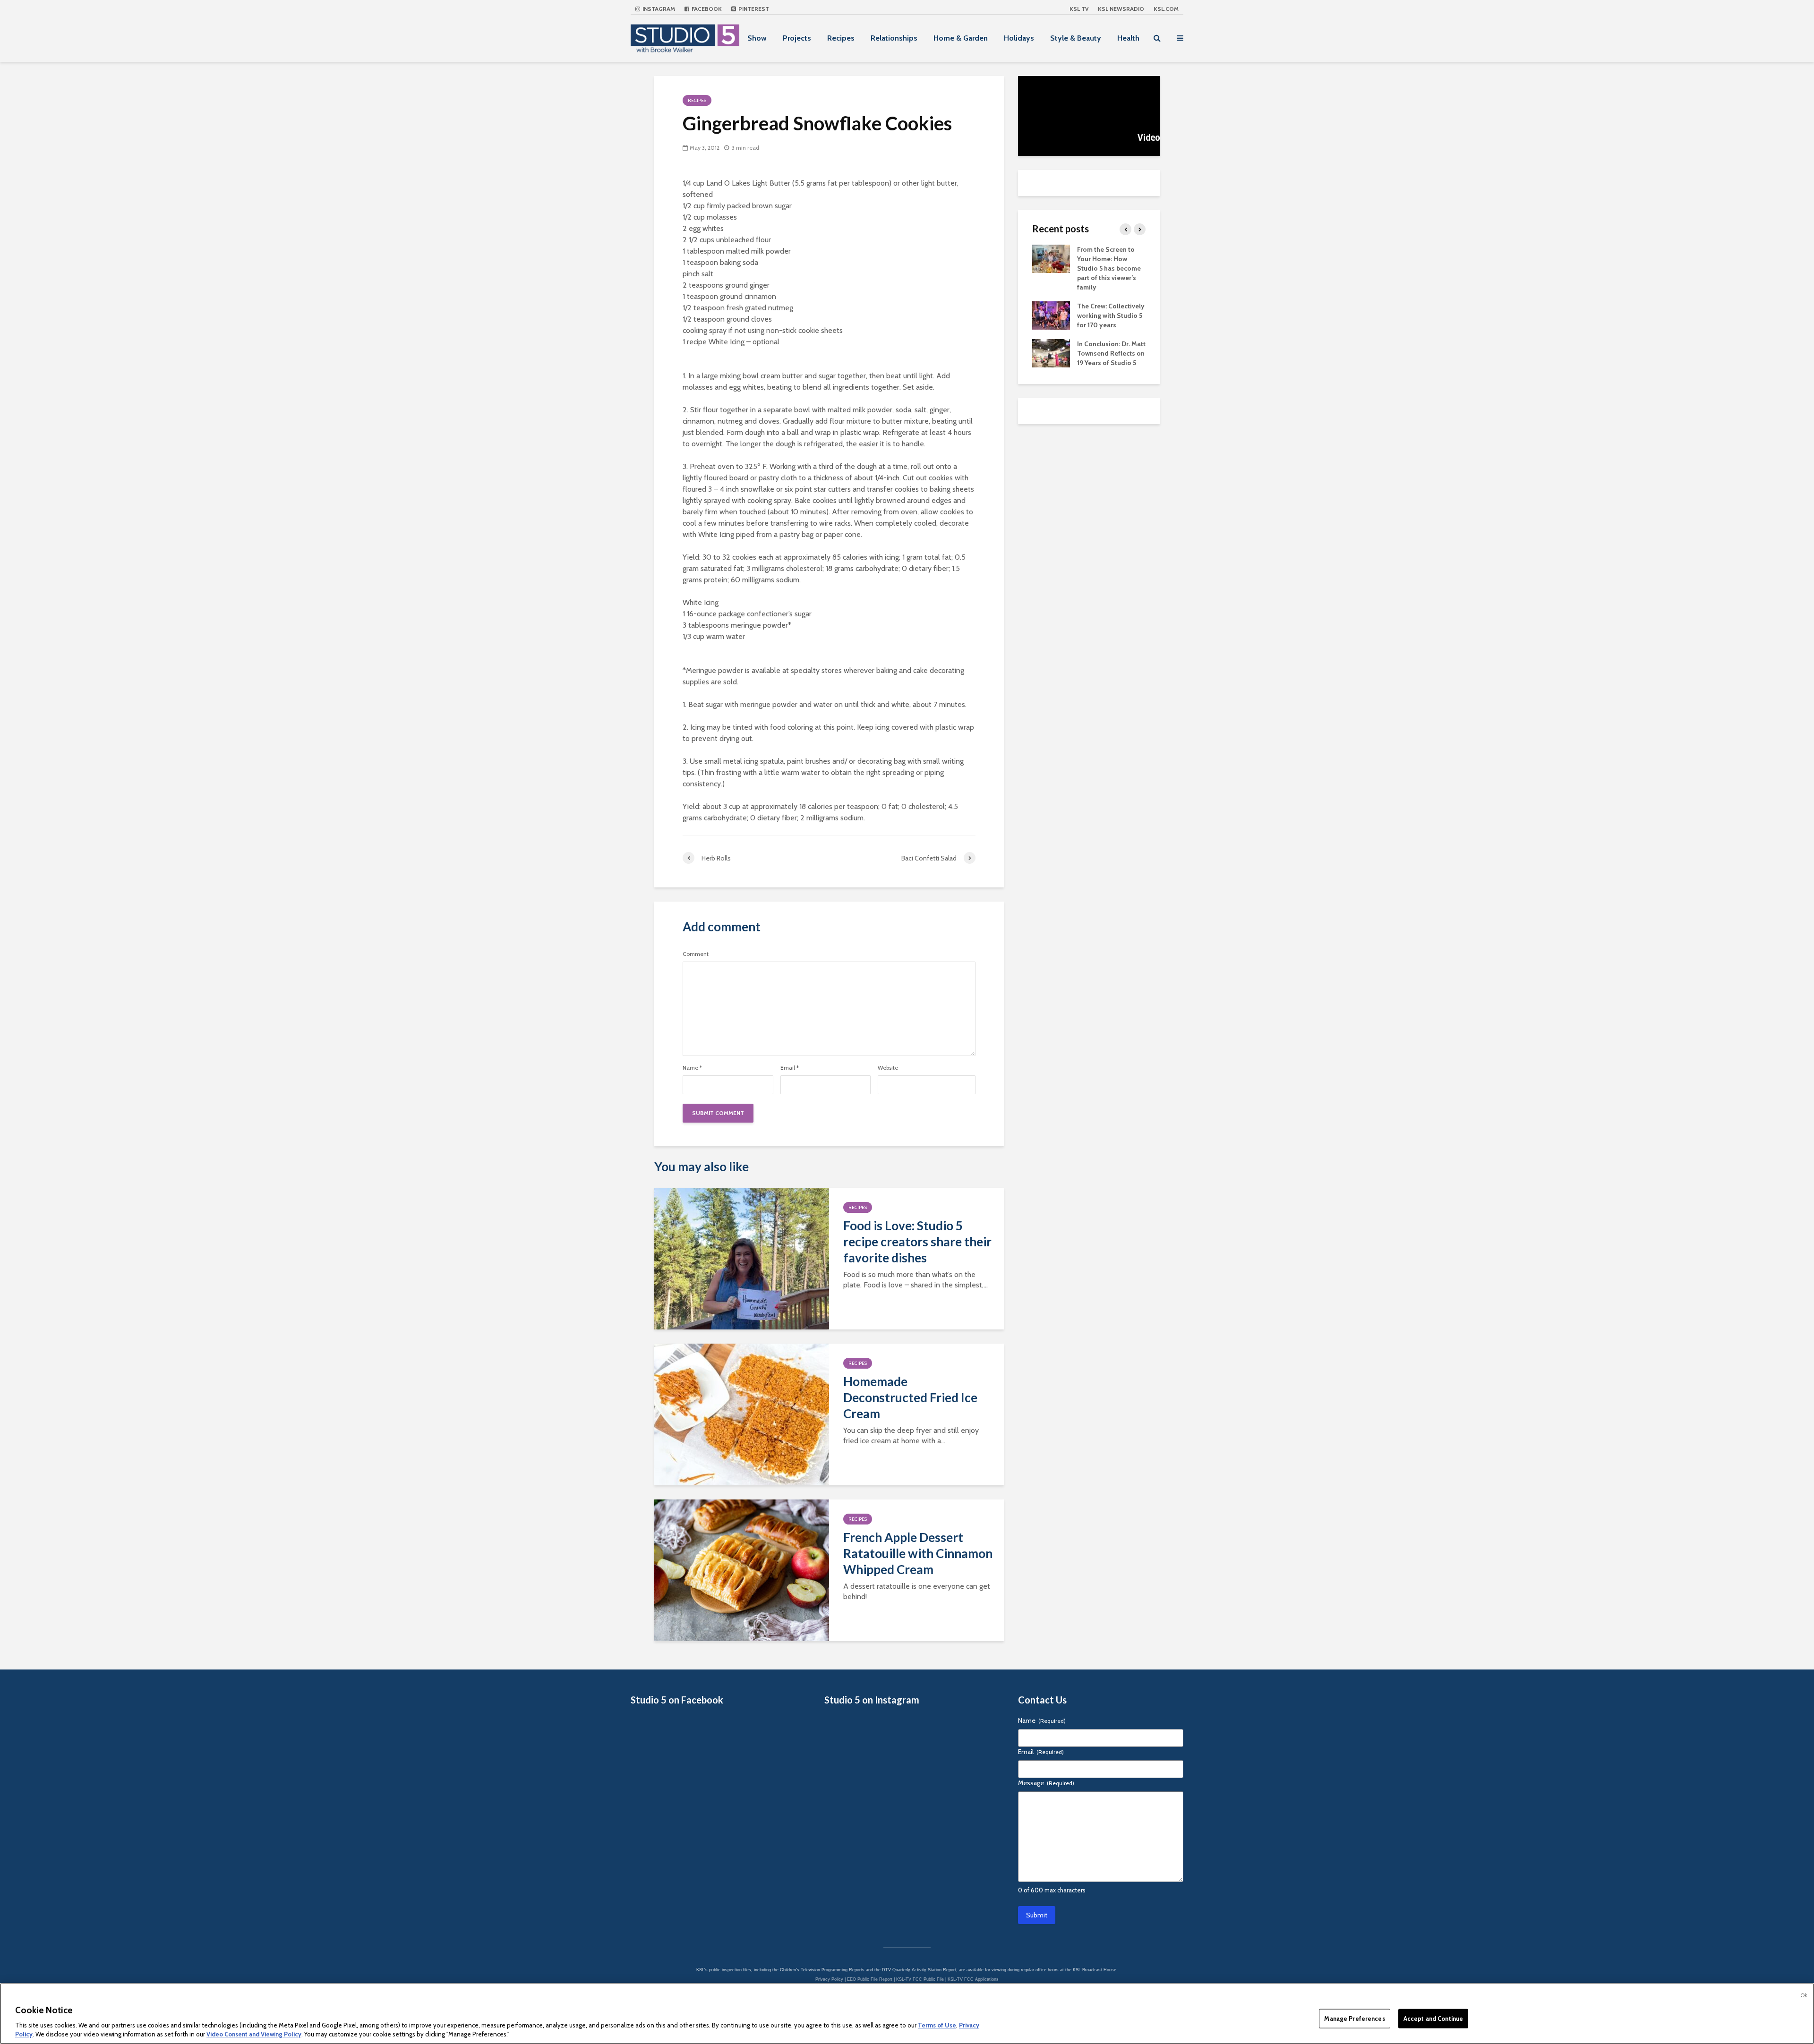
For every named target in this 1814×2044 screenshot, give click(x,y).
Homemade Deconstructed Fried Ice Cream (910, 1397)
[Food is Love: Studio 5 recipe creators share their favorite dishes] (742, 1258)
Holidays (1019, 38)
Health (1128, 38)
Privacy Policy (829, 1979)
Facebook (706, 9)
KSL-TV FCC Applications (973, 1979)
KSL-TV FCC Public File (920, 1979)
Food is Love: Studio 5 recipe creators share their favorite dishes (917, 1242)
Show (757, 38)
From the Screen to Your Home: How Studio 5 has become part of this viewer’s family (1109, 268)
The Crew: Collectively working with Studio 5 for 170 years (1111, 315)
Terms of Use (937, 2025)
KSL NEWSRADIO (1121, 9)
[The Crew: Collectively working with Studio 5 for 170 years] (1051, 315)
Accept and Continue (1433, 2018)
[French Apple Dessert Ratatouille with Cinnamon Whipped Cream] (742, 1570)
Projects (797, 38)
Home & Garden (961, 38)
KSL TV (1079, 9)
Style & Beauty (1076, 38)
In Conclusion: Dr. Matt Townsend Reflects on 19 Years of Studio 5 (1111, 353)
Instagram (658, 9)
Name (692, 1068)
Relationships (894, 38)
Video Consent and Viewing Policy (254, 2034)
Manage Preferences (1354, 2018)
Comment (696, 954)
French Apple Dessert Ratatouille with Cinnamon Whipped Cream (918, 1553)
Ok (1804, 1995)
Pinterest (753, 9)
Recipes (841, 38)
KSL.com (1166, 9)
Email (790, 1068)
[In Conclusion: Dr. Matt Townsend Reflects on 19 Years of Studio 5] (1051, 352)
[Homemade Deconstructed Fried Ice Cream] (742, 1414)
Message (1046, 1783)
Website (888, 1068)
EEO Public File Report (870, 1979)
